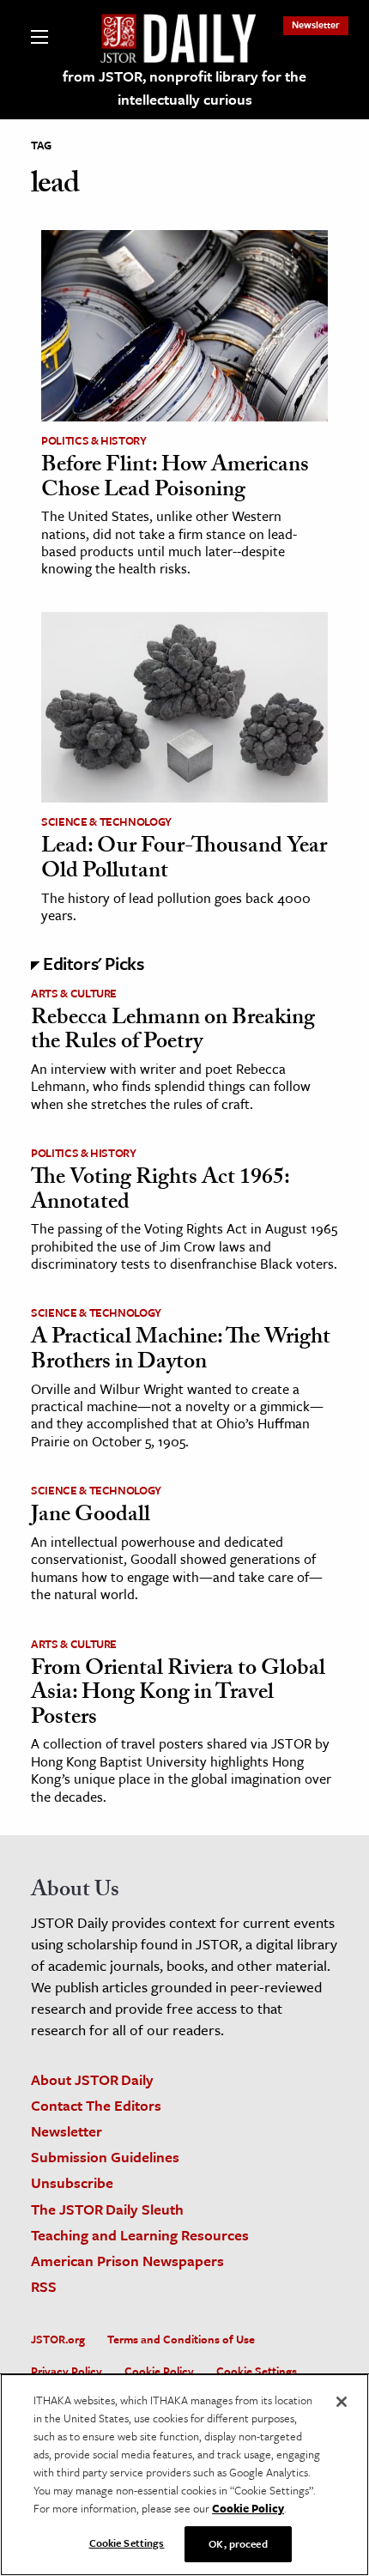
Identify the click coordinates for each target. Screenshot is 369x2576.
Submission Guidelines (105, 2157)
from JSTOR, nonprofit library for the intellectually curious (184, 88)
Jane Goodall (91, 1517)
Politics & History (94, 440)
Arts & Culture (74, 993)
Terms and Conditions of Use (181, 2339)
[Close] (342, 2402)
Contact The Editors (96, 2105)
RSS (44, 2286)
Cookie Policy (159, 2371)
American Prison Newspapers (127, 2261)
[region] (184, 2475)
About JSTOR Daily (92, 2079)
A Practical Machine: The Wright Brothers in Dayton (181, 1352)
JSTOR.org (58, 2339)
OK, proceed (238, 2543)
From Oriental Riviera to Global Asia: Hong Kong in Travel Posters (178, 1695)
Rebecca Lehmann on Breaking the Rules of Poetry (173, 1032)
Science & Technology (106, 821)
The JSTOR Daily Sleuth (107, 2209)
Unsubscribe (72, 2182)
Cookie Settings (257, 2371)
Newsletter (316, 24)
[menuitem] (316, 24)
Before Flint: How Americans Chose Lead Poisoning (175, 479)
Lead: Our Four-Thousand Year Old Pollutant (184, 861)
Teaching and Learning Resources (140, 2235)
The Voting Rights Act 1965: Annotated (160, 1192)
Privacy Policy (67, 2371)
